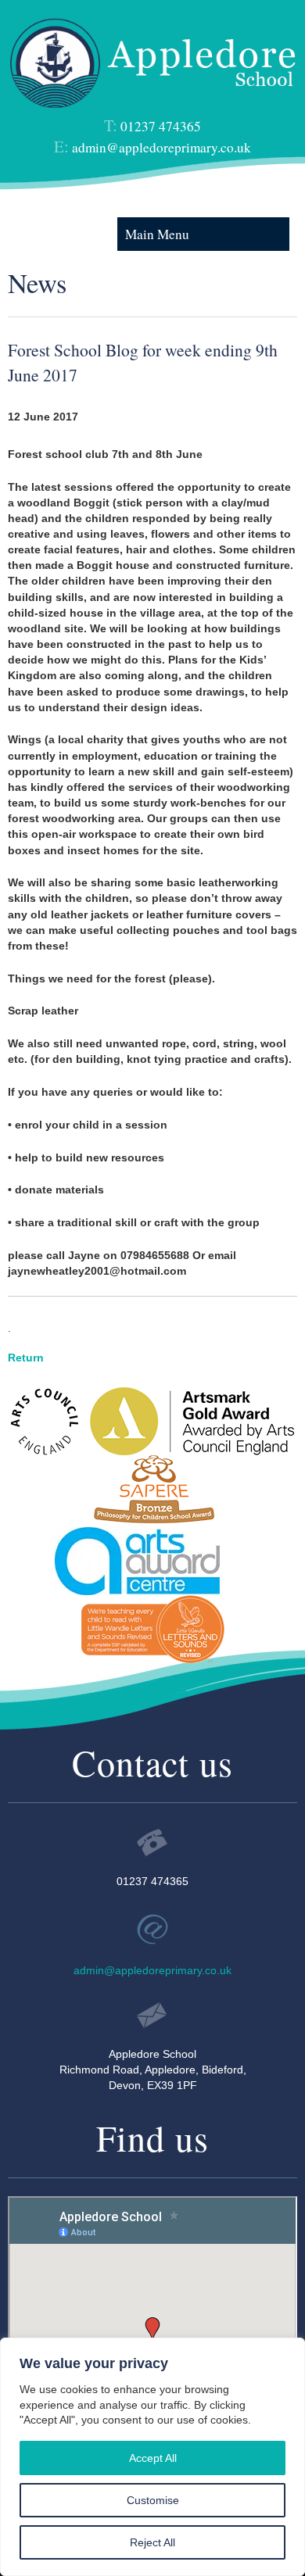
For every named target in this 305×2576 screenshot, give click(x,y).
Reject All (152, 2542)
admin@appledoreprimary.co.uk (161, 147)
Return (26, 1358)
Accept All (153, 2458)
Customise (153, 2500)
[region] (152, 2457)
